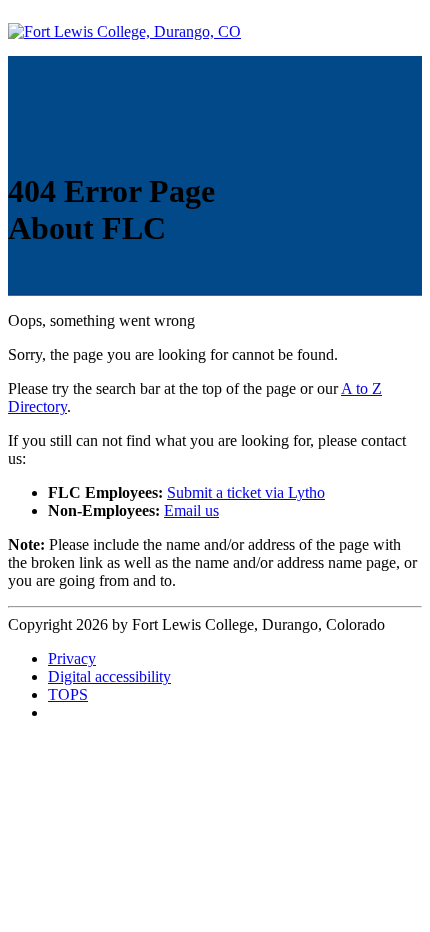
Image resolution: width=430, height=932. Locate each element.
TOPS (68, 694)
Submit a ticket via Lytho (246, 492)
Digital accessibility (109, 676)
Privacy (72, 658)
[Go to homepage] (124, 31)
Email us (191, 510)
